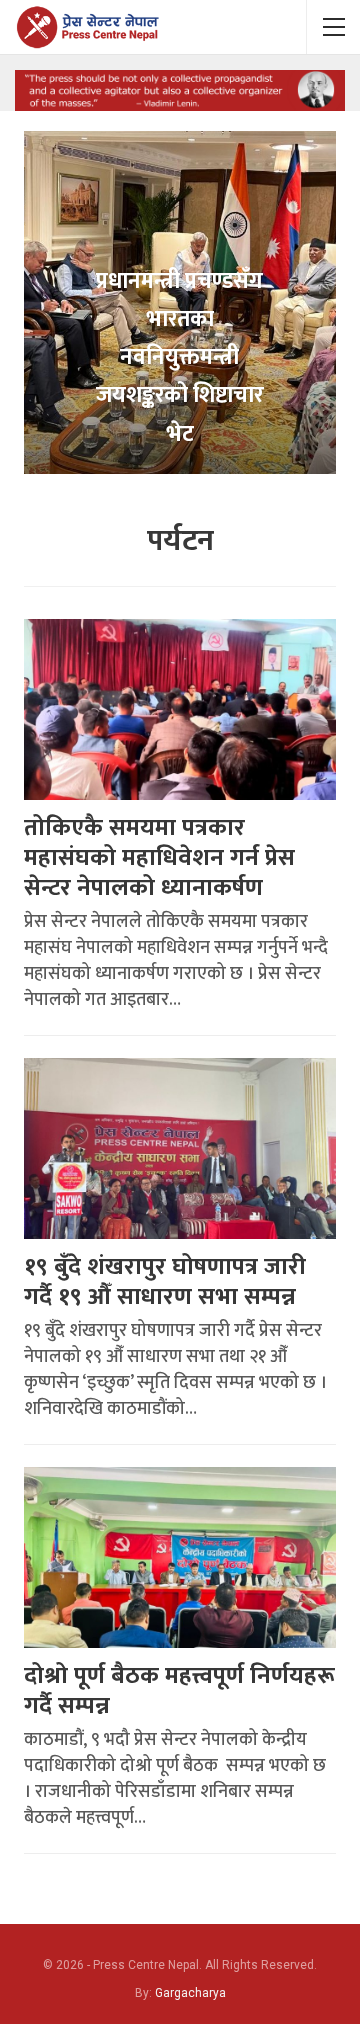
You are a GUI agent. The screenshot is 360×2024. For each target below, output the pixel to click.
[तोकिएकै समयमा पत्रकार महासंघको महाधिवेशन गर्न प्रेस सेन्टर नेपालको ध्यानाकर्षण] (180, 709)
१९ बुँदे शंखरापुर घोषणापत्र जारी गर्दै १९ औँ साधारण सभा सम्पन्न (165, 1282)
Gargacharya (190, 1993)
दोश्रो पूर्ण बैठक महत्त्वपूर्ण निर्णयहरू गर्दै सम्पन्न (179, 1691)
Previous (24, 286)
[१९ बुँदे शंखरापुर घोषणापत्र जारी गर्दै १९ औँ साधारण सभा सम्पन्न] (180, 1148)
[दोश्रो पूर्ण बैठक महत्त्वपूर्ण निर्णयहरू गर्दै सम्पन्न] (180, 1557)
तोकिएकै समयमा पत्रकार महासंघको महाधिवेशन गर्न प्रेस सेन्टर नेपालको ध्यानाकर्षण (159, 858)
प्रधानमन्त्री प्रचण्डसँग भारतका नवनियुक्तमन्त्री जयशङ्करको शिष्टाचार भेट (180, 358)
